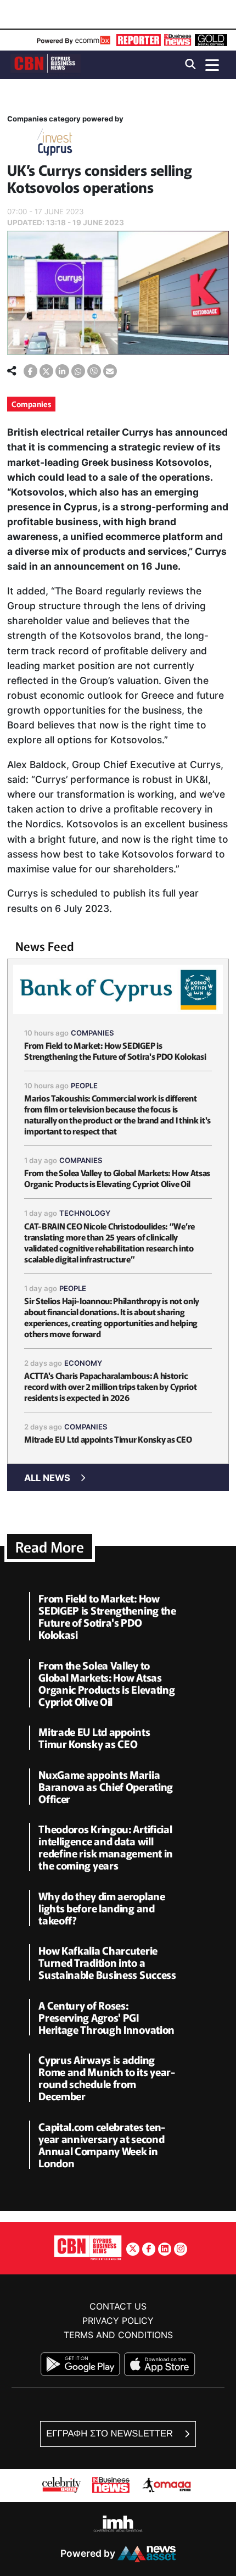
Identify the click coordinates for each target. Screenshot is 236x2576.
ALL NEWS (47, 1478)
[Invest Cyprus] (55, 144)
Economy (83, 1363)
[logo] (46, 64)
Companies (31, 404)
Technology (85, 1213)
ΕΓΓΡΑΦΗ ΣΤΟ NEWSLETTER (111, 2433)
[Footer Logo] (88, 2247)
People (84, 1086)
